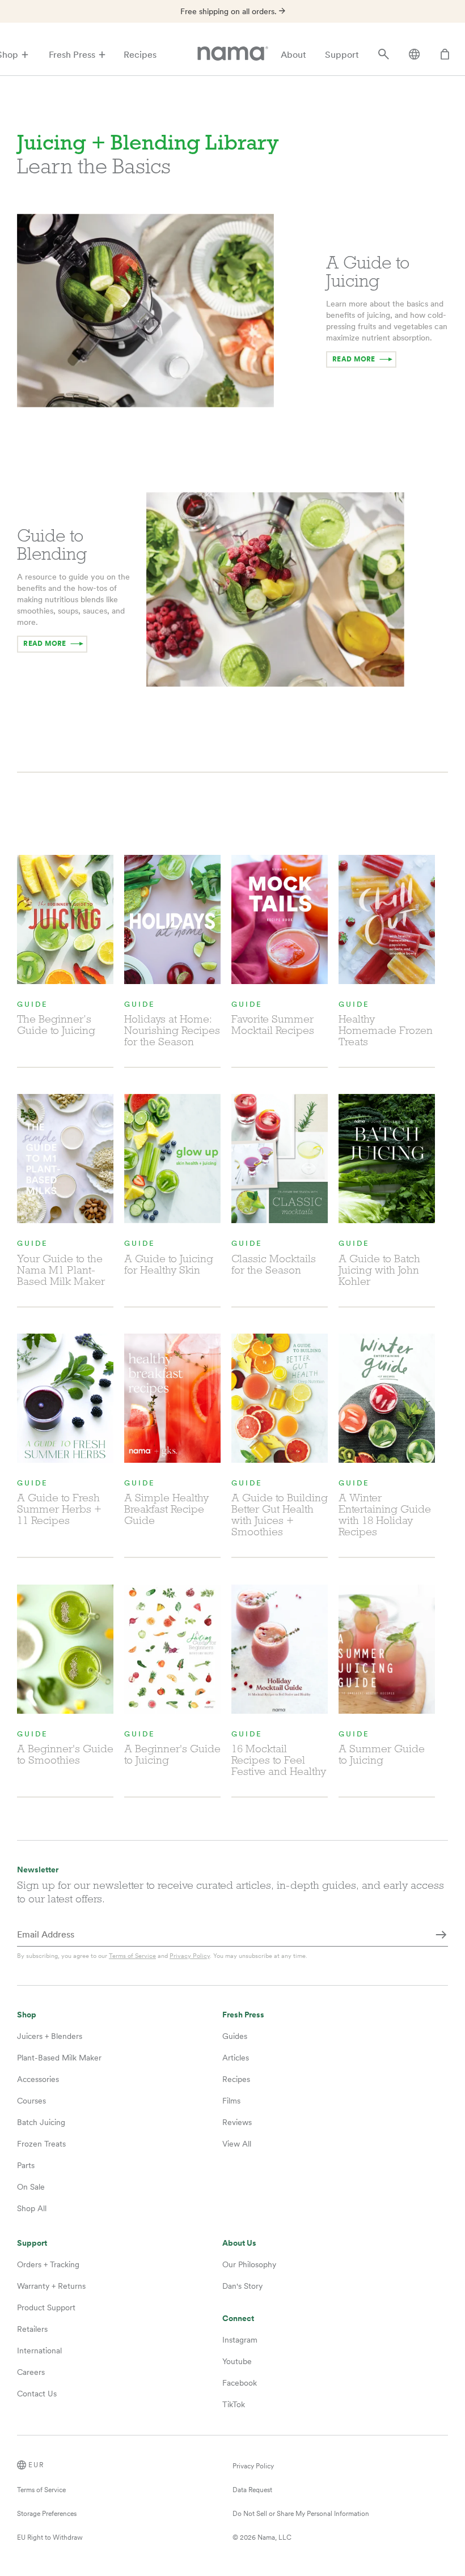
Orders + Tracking (48, 2264)
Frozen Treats (41, 2144)
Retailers (32, 2329)
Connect (238, 2319)
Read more (354, 359)
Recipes (140, 55)
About (293, 55)
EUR (36, 2465)
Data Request (252, 2490)
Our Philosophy (249, 2264)
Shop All (32, 2208)
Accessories (38, 2079)
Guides (235, 2036)
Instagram (240, 2340)
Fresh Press (72, 55)
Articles (236, 2058)
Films (231, 2101)
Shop (27, 2015)
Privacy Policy (190, 1956)
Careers (31, 2372)
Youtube (237, 2361)
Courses (31, 2101)
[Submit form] (441, 1935)
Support (342, 55)
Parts (26, 2165)
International (39, 2351)
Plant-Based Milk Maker (59, 2058)
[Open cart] (445, 55)
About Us (239, 2243)
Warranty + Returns (51, 2286)
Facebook (240, 2383)
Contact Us (37, 2394)
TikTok (234, 2404)
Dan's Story (242, 2286)
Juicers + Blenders (50, 2036)
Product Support (46, 2307)
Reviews (237, 2122)
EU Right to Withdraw (50, 2537)
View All (237, 2144)
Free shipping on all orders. (230, 11)
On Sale (31, 2187)
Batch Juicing (41, 2122)
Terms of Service (132, 1956)
